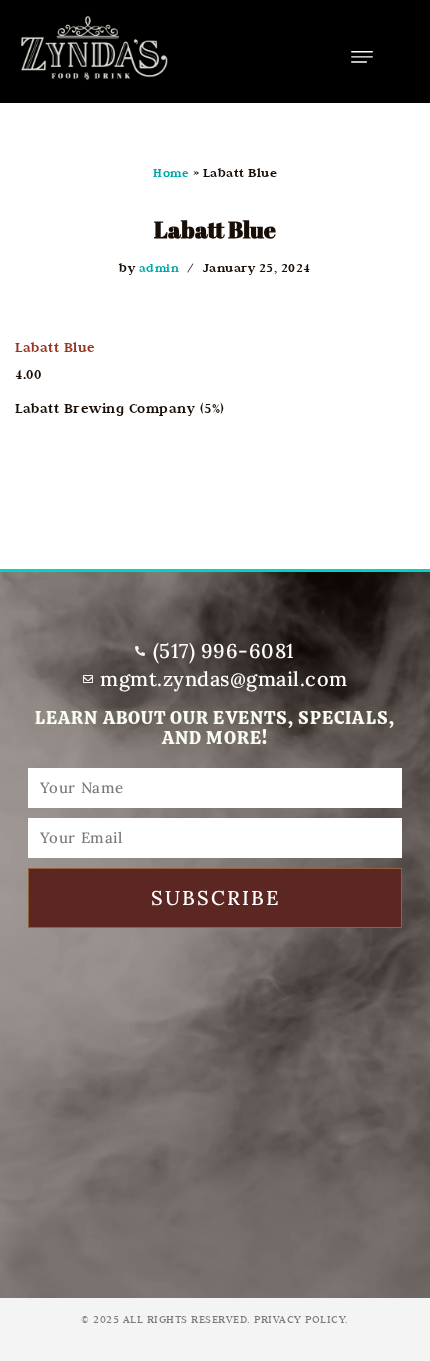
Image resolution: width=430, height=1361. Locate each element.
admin (159, 267)
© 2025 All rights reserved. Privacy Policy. (215, 1319)
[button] (361, 56)
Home (171, 172)
